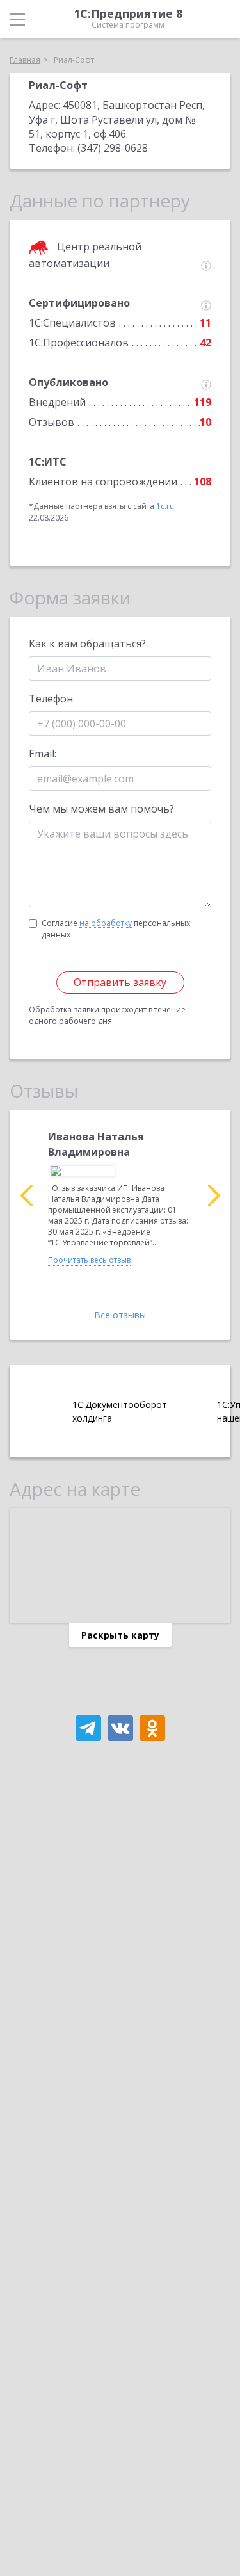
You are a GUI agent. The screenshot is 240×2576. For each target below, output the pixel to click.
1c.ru (165, 506)
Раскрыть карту (120, 1635)
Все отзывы (120, 1315)
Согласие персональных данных (116, 929)
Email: (43, 754)
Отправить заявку (120, 982)
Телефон (51, 699)
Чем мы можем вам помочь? (101, 809)
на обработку (106, 923)
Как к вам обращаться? (87, 644)
